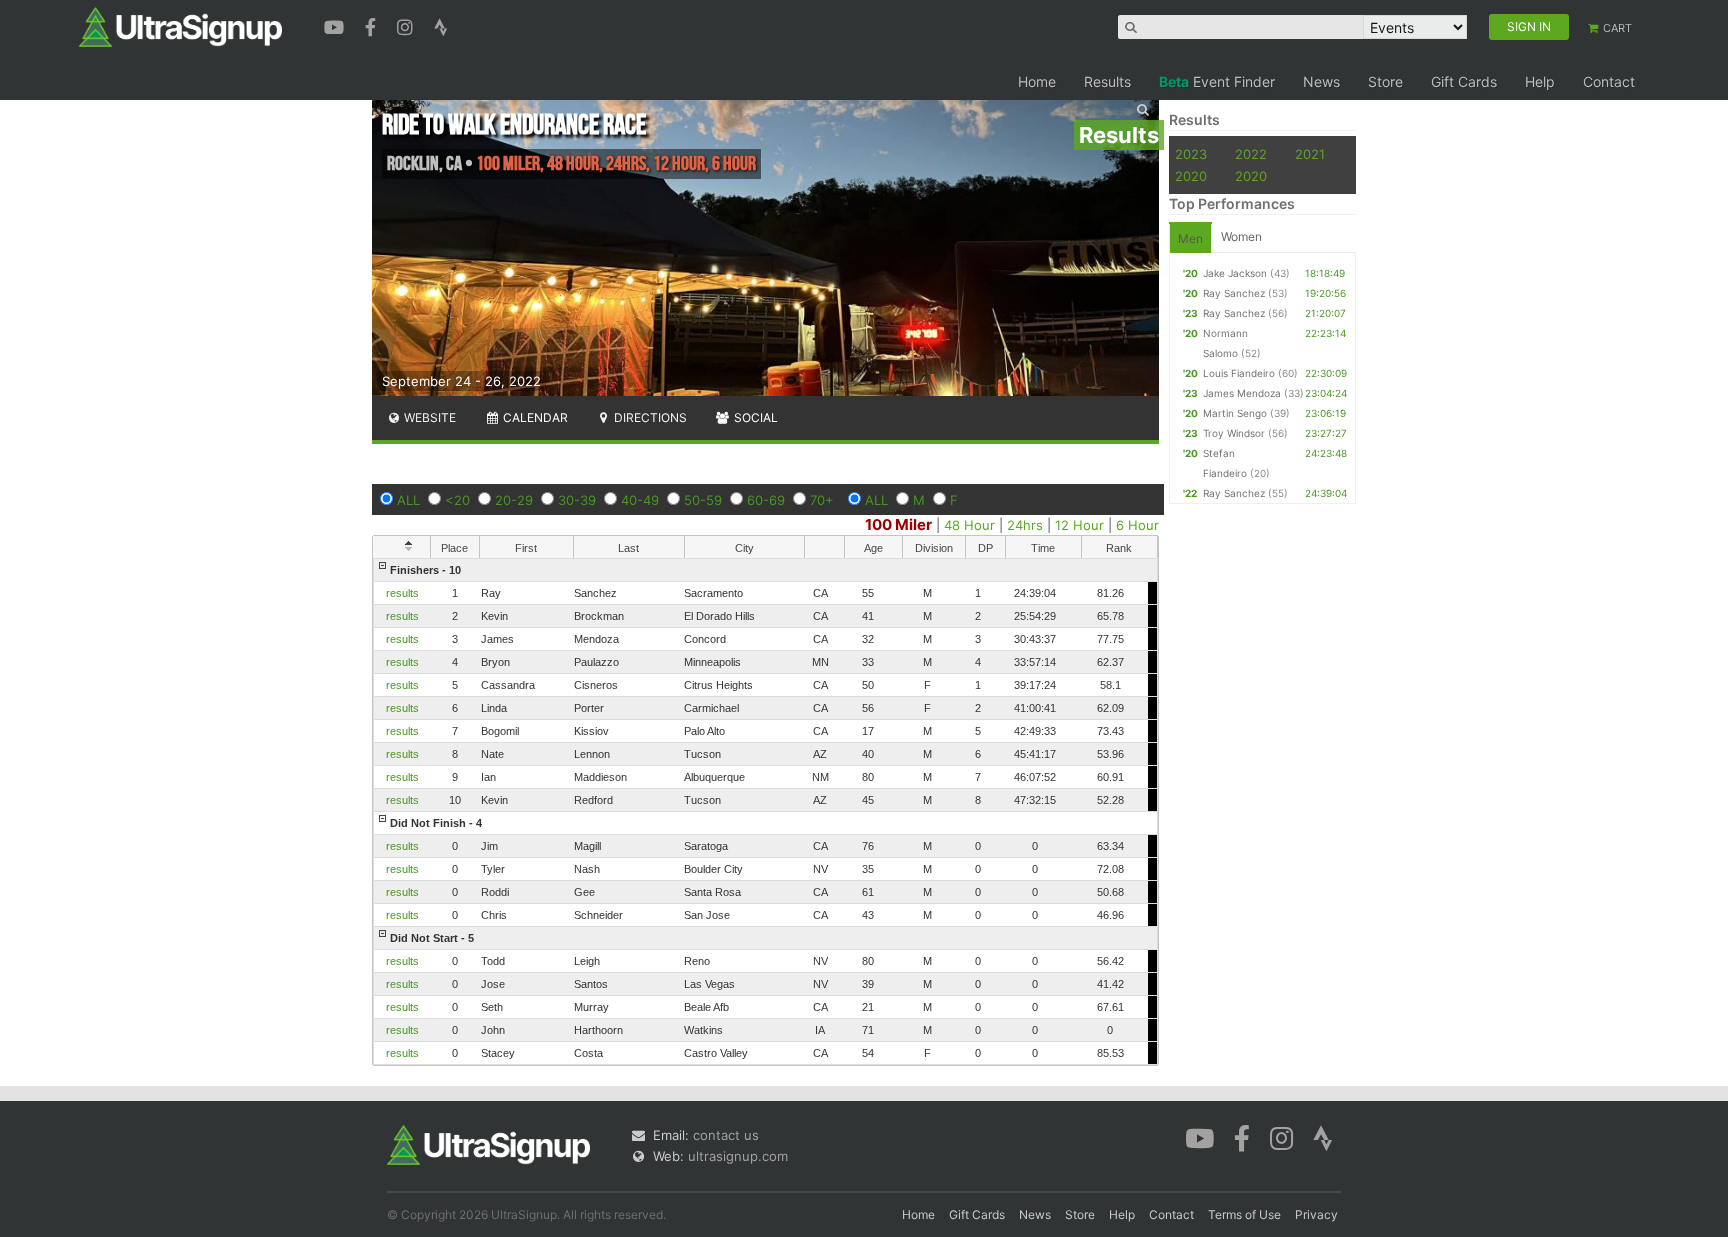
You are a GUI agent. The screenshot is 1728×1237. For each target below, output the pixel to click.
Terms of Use (1244, 1214)
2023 (1191, 154)
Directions (649, 417)
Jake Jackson (1235, 273)
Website (428, 417)
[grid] (765, 811)
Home (1037, 81)
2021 (1310, 154)
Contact (1609, 81)
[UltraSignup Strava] (441, 25)
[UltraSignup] (180, 26)
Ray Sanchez (1234, 293)
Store (1385, 81)
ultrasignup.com (738, 1156)
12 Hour (1079, 525)
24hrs (1025, 525)
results (402, 593)
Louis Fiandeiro (1239, 373)
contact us (726, 1135)
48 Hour (969, 525)
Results (1107, 81)
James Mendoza (1242, 393)
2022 (1251, 154)
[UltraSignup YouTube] (336, 25)
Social (754, 417)
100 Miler (898, 524)
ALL (408, 500)
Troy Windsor (1234, 433)
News (1321, 81)
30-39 (577, 500)
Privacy (1316, 1214)
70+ (822, 500)
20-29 (514, 500)
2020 (1191, 176)
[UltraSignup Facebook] (373, 25)
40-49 (640, 500)
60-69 (766, 500)
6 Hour (1137, 525)
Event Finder (1217, 81)
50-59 (703, 500)
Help (1540, 81)
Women (1241, 236)
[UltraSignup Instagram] (407, 25)
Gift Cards (1464, 81)
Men (1190, 238)
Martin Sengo (1235, 413)
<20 (457, 500)
